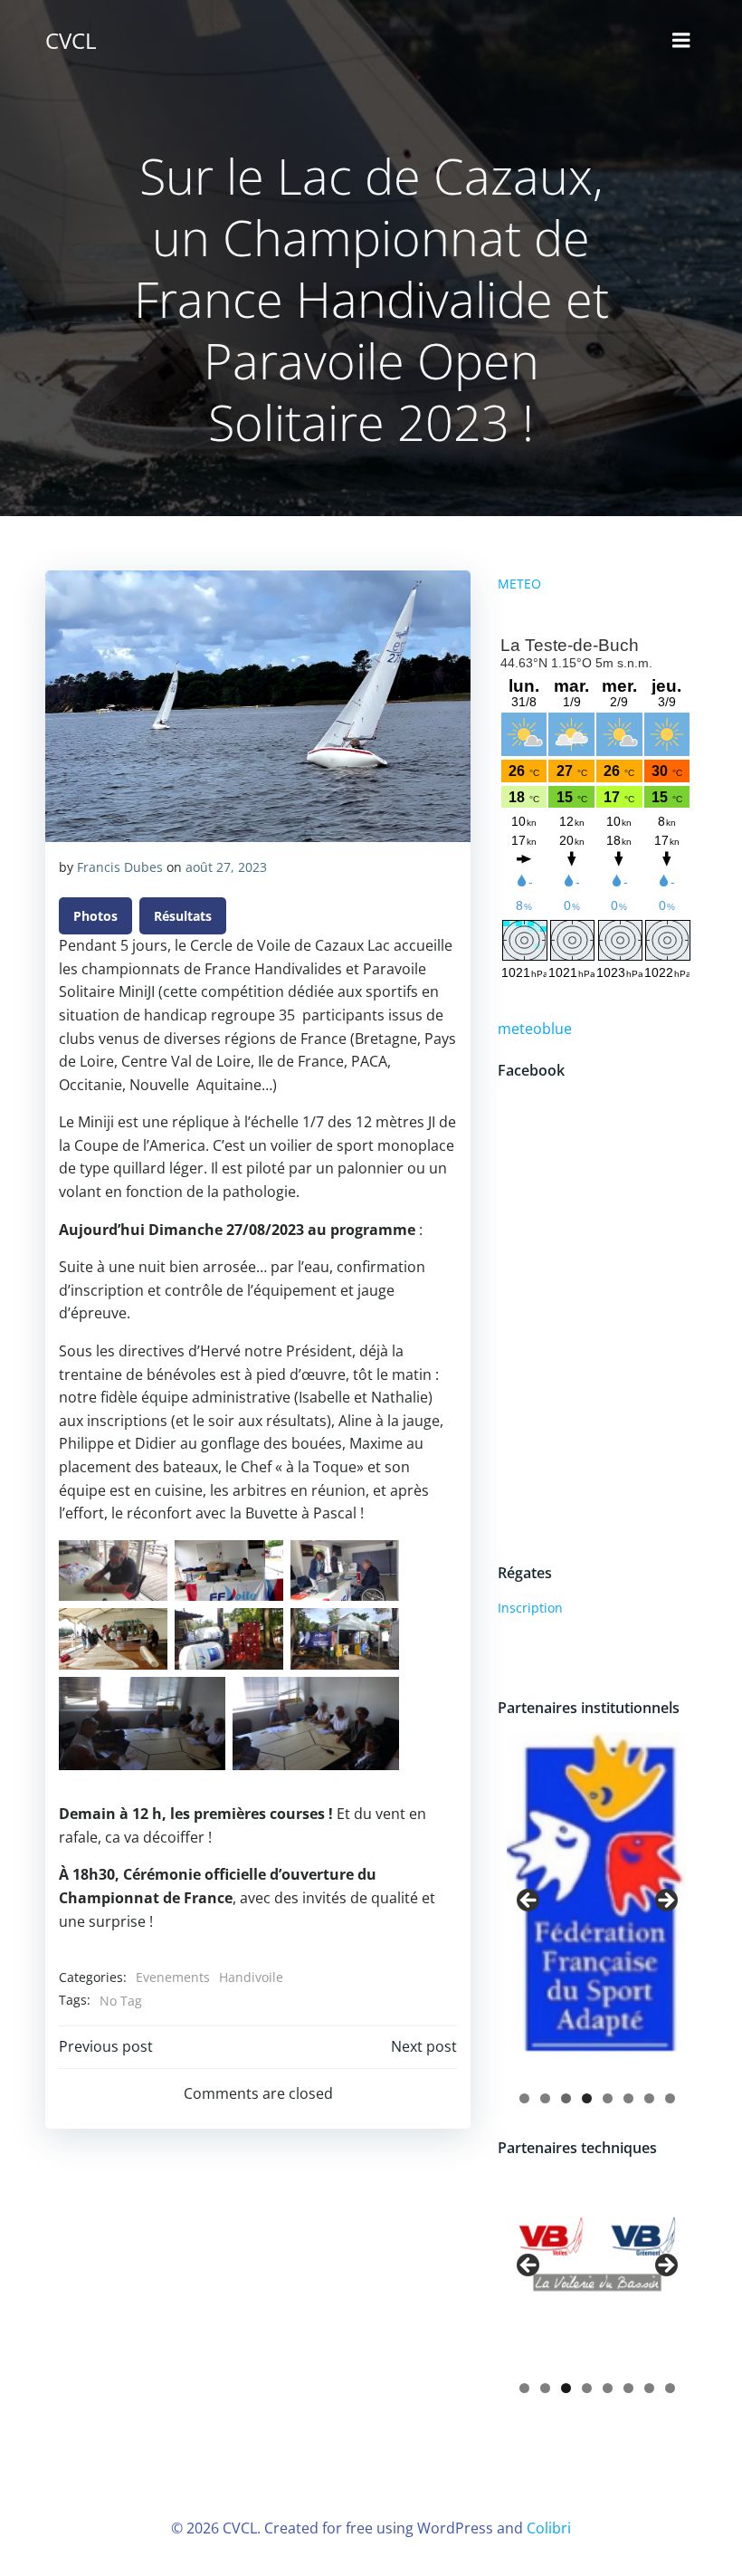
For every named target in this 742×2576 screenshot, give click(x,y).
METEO (519, 584)
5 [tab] (608, 2098)
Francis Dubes (120, 867)
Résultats (183, 916)
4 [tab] (587, 2098)
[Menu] (681, 41)
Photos (95, 916)
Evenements (173, 1977)
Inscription (530, 1608)
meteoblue (535, 1029)
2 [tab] (545, 2098)
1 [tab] (524, 2098)
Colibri (549, 2528)
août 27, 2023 (226, 867)
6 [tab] (628, 2098)
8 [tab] (670, 2098)
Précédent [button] (529, 1901)
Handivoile (251, 1977)
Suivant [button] (665, 1901)
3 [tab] (566, 2098)
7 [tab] (649, 2098)
